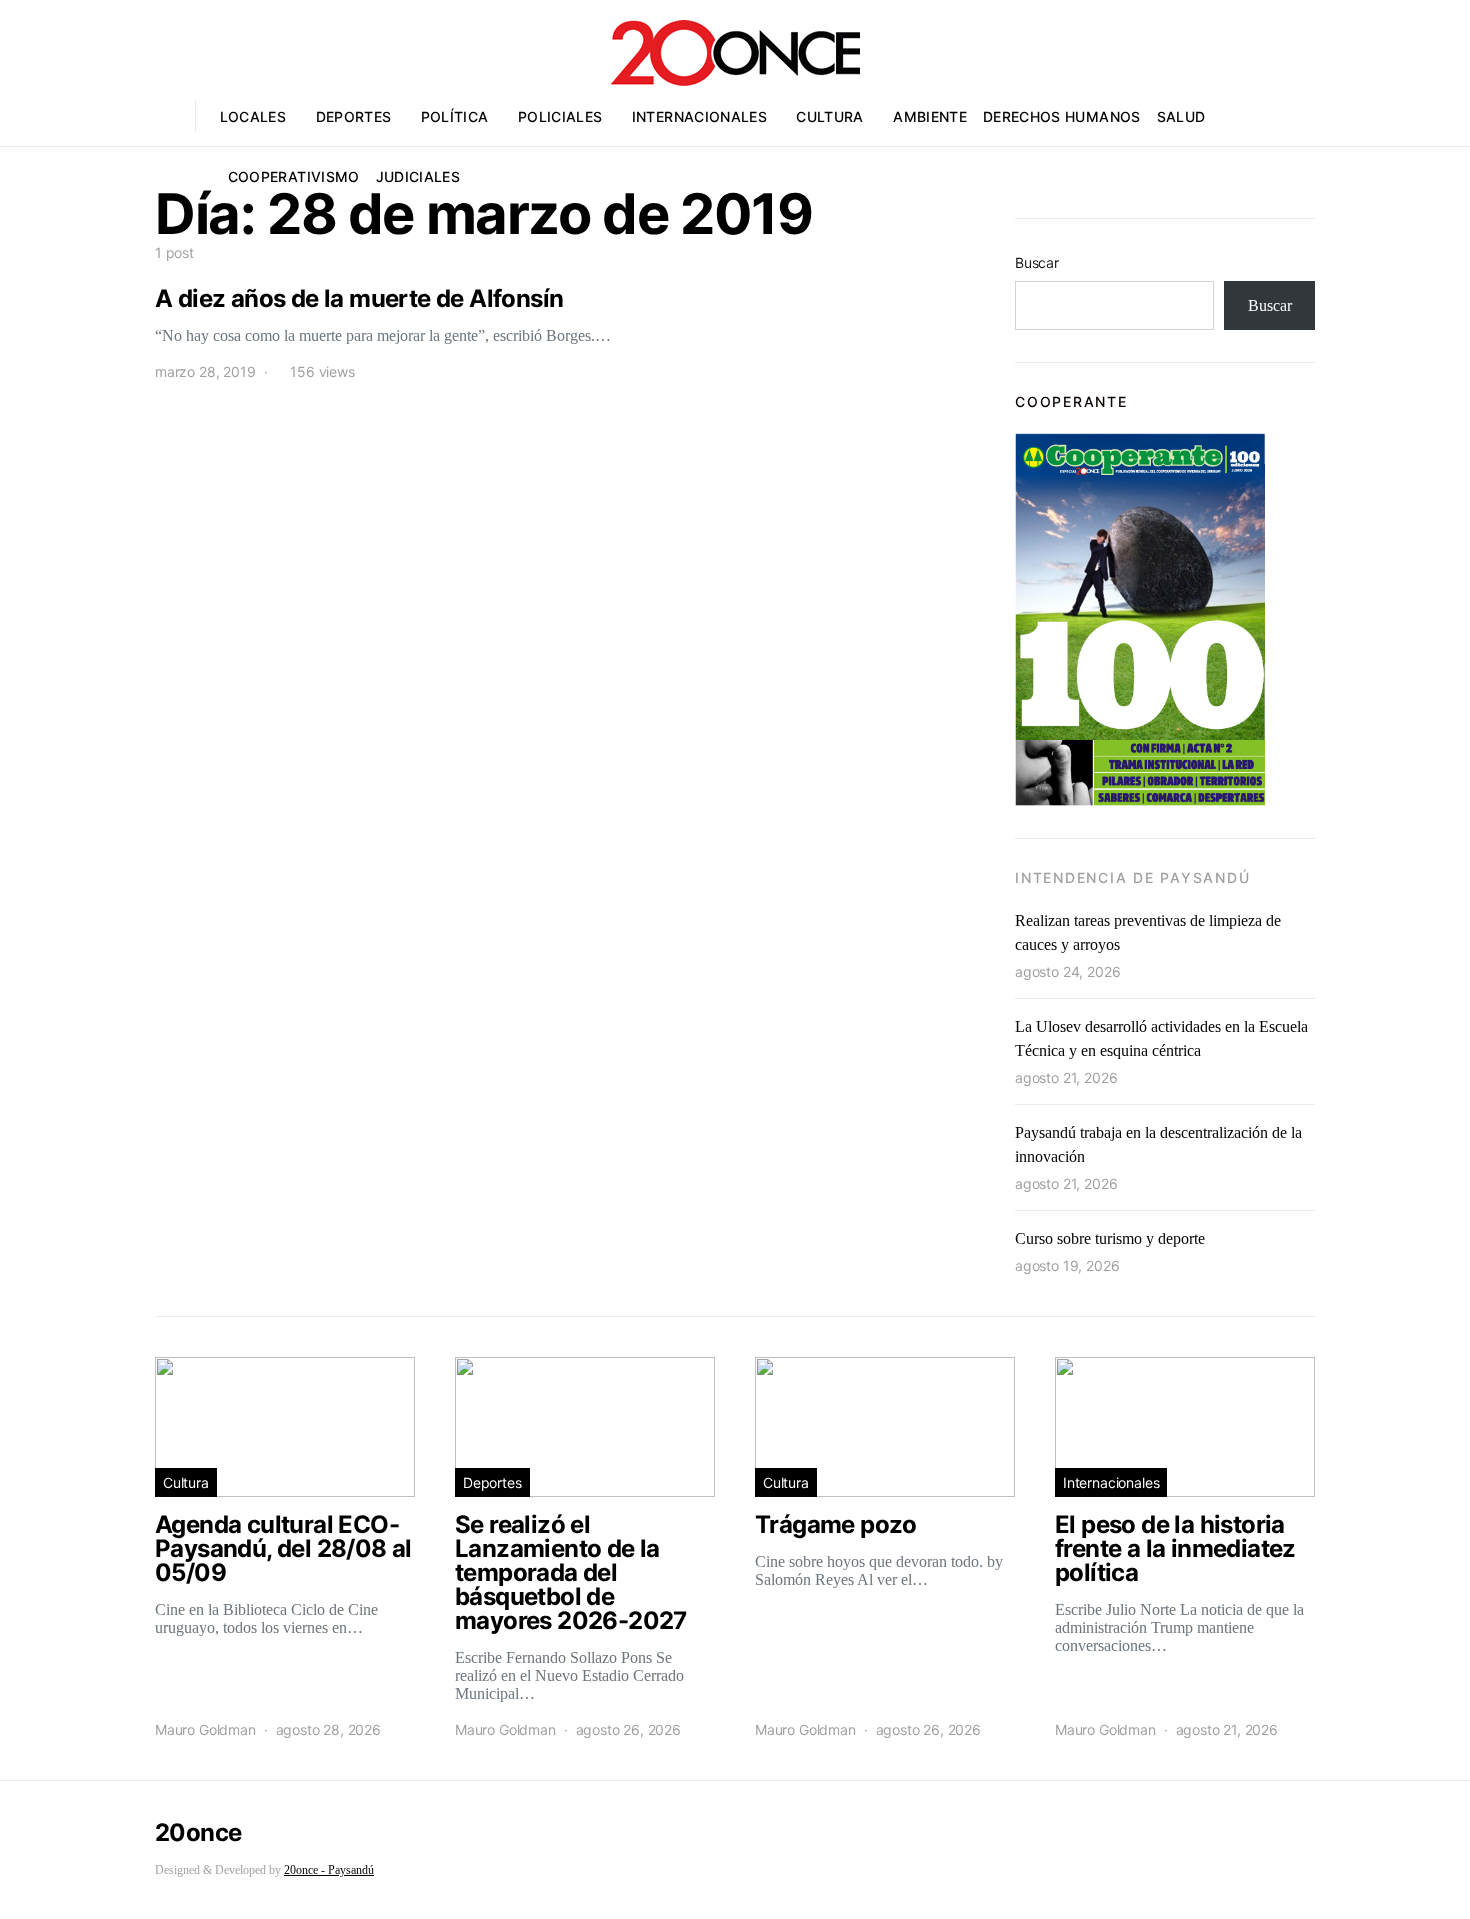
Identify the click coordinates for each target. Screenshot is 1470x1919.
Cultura (829, 116)
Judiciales (418, 176)
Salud (1181, 116)
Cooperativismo (294, 176)
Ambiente (930, 116)
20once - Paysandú (329, 1870)
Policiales (560, 116)
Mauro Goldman (205, 1729)
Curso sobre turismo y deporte (1110, 1238)
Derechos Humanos (1062, 116)
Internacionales (699, 116)
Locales (253, 116)
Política (455, 116)
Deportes (354, 116)
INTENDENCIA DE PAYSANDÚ (1132, 877)
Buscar (1037, 262)
